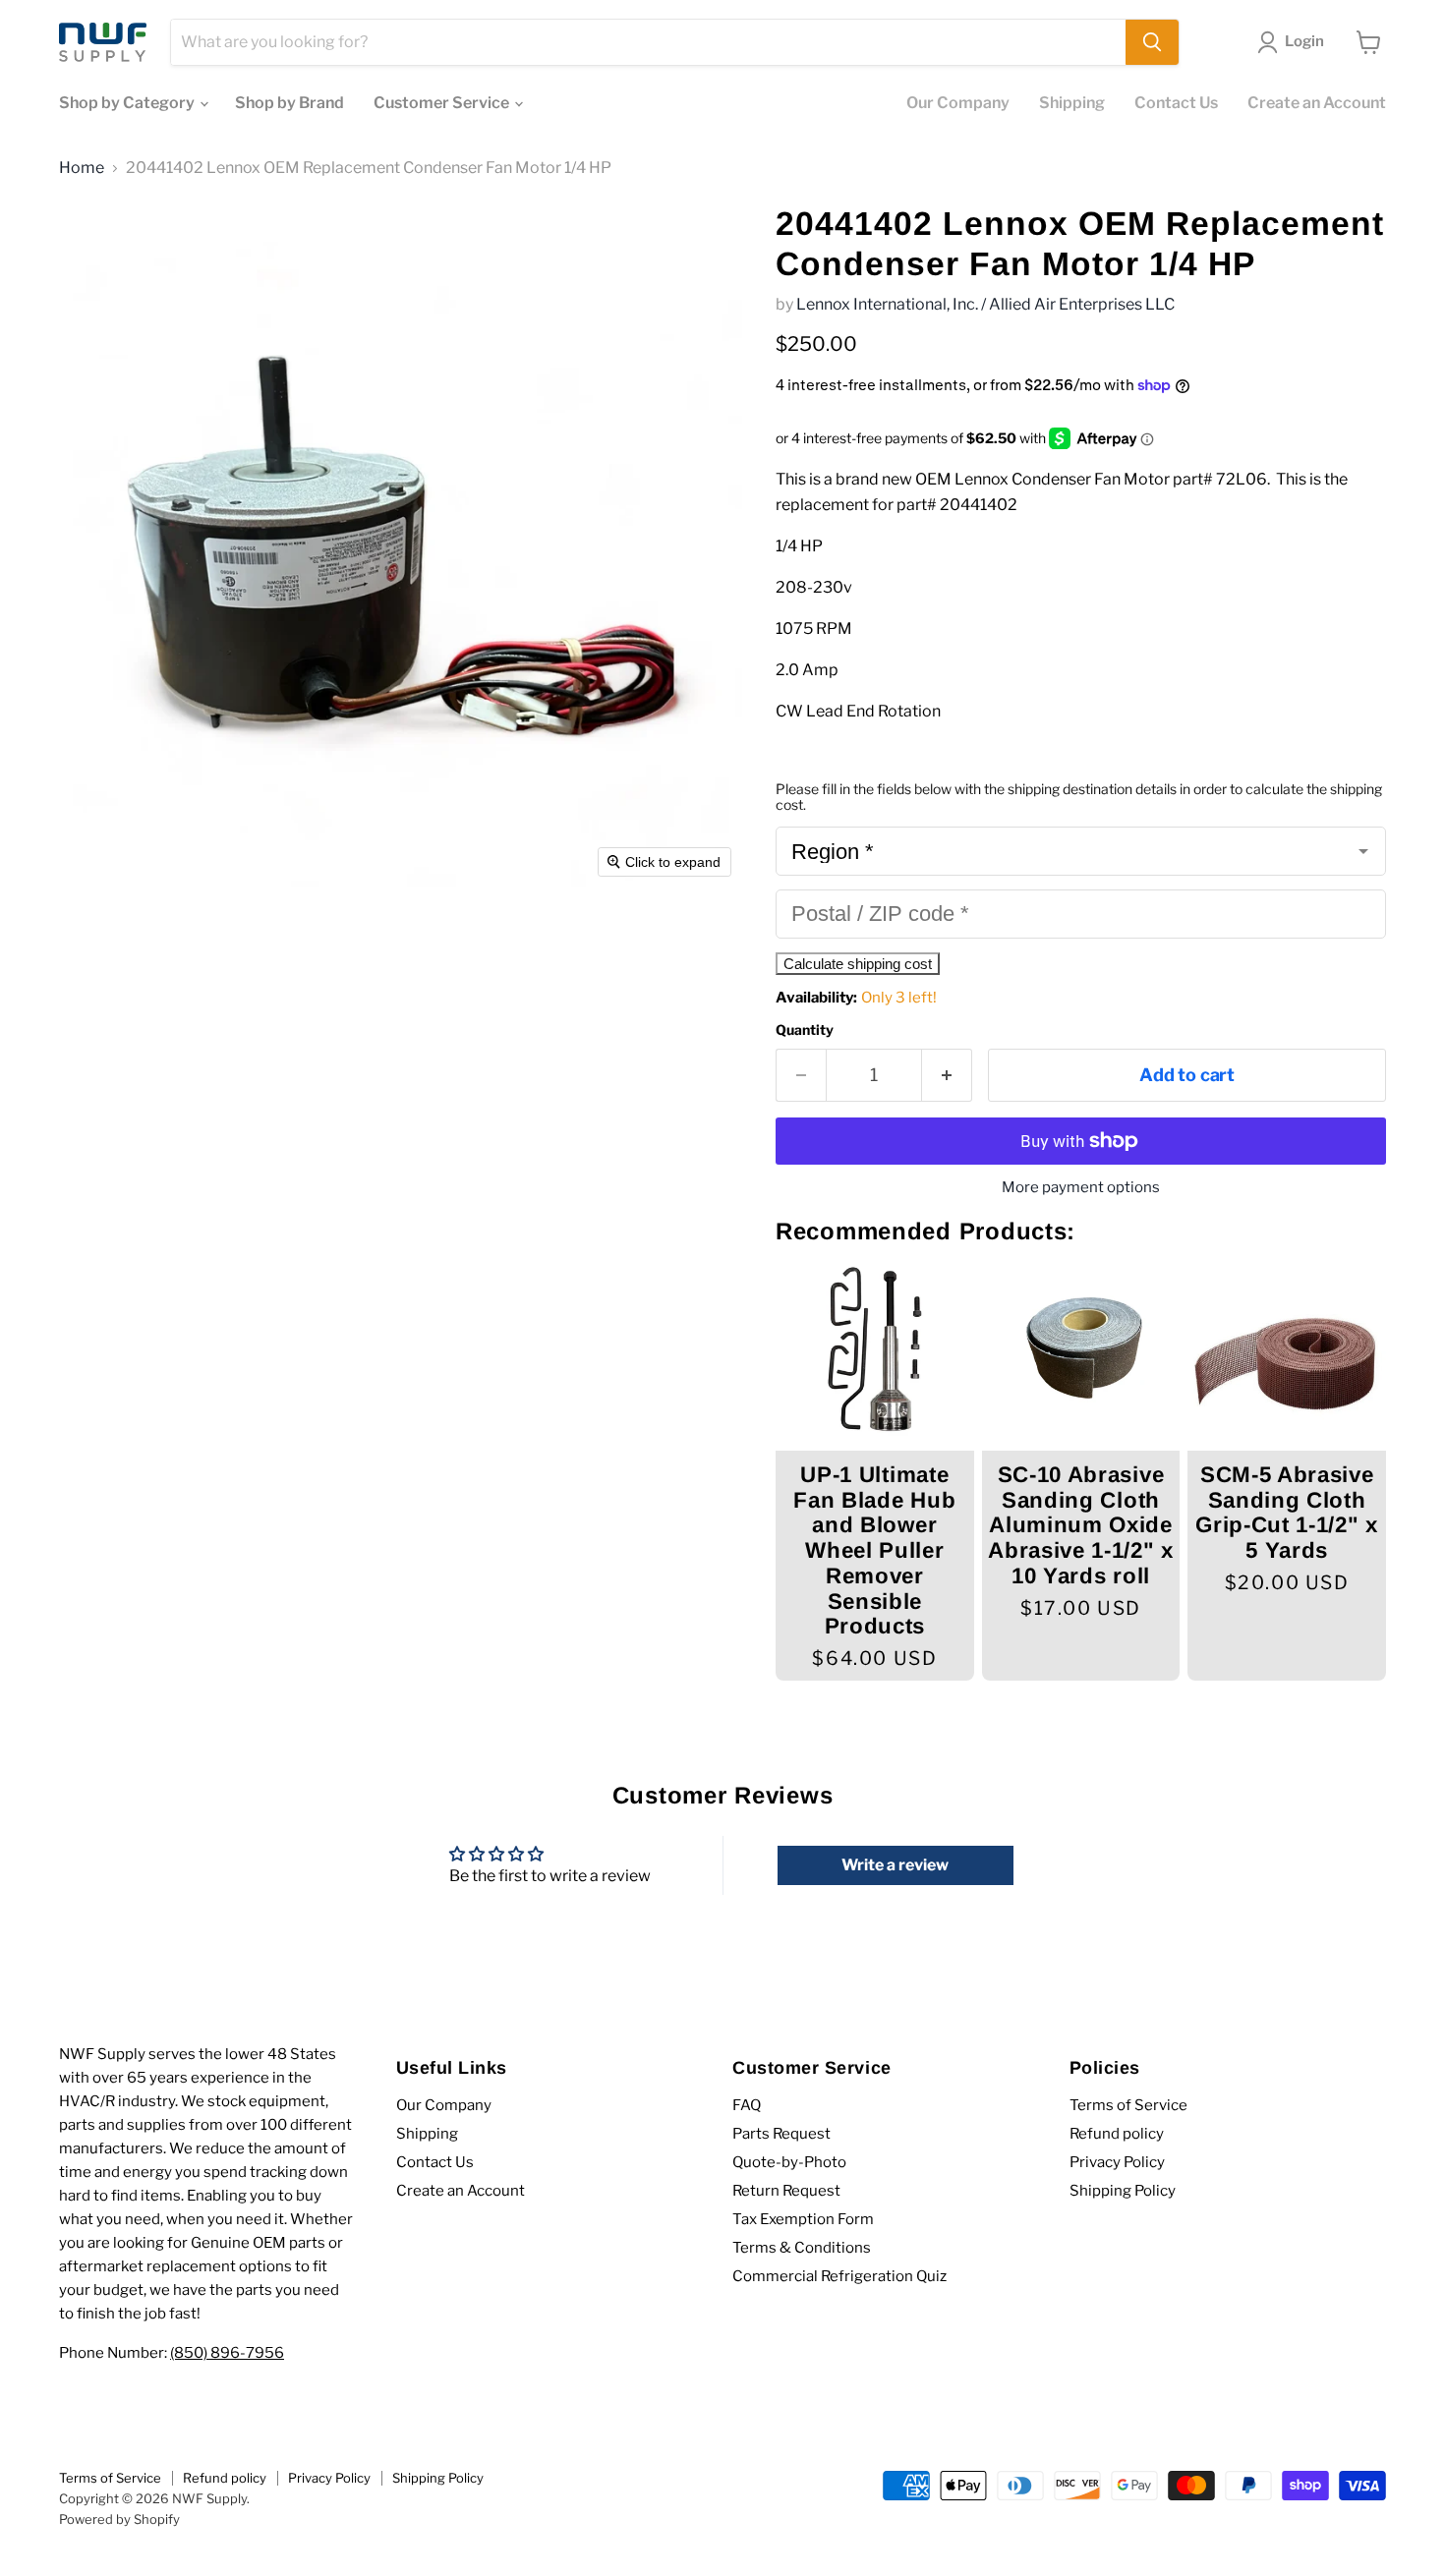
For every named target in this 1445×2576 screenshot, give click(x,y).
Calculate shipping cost (858, 964)
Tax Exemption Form (803, 2219)
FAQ (747, 2105)
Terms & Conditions (802, 2248)
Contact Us (1176, 103)
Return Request (786, 2191)
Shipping (1072, 103)
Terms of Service (1128, 2105)
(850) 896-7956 (227, 2353)
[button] (1295, 42)
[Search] (1152, 42)
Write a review (895, 1865)
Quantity (805, 1030)
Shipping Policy (1123, 2191)
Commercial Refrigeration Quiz (839, 2276)
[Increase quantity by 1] (947, 1076)
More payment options (1081, 1188)
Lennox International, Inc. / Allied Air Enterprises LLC (985, 304)
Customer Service (443, 103)
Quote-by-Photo (789, 2162)
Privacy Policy (1117, 2162)
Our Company (958, 103)
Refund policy (1117, 2134)
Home (82, 168)
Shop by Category (128, 103)
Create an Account (1317, 103)
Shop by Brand (289, 103)
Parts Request (781, 2134)
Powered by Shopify (119, 2519)
